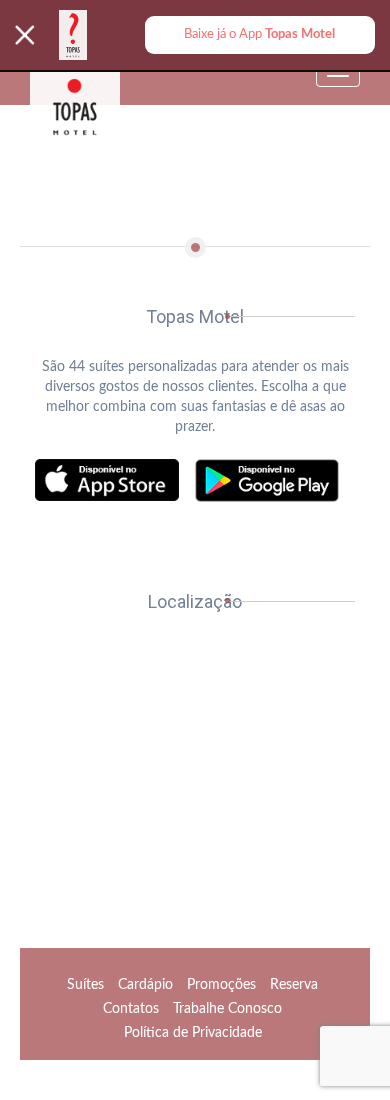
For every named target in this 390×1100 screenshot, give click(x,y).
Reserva (294, 985)
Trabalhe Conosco (227, 1009)
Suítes (85, 985)
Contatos (131, 1009)
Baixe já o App (259, 34)
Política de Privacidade (193, 1033)
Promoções (221, 985)
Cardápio (145, 985)
